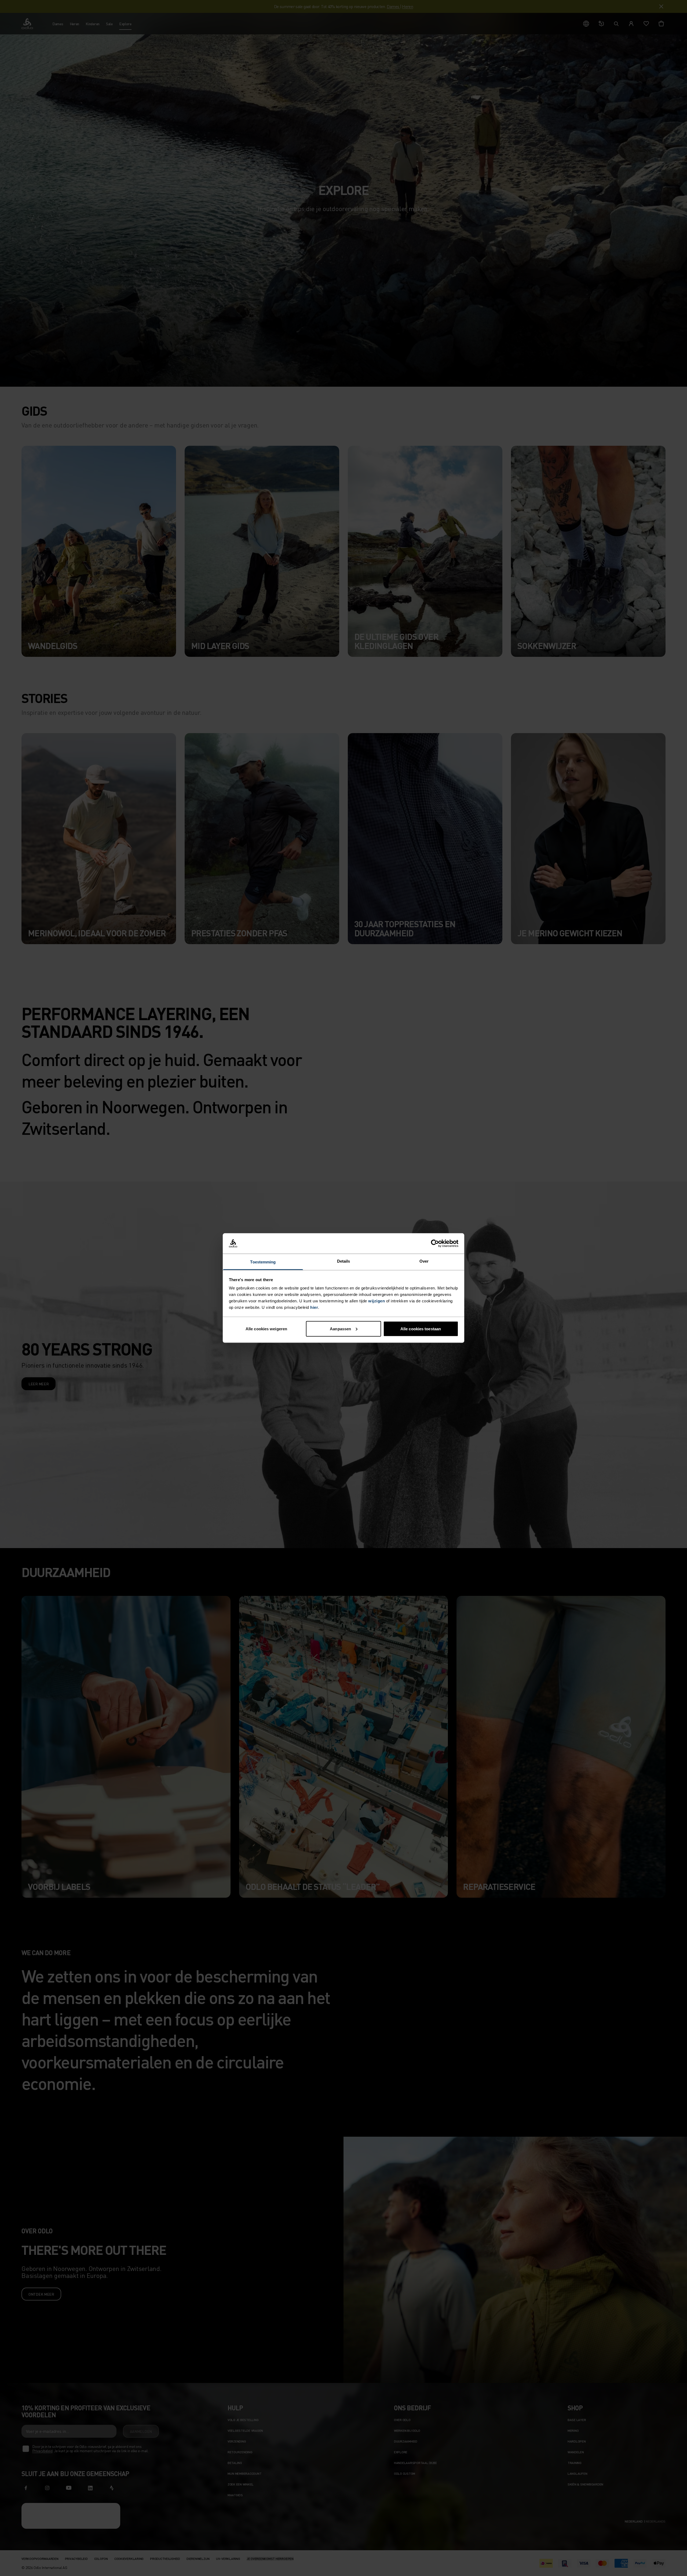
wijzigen (377, 1301)
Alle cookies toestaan (421, 1329)
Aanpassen (340, 1329)
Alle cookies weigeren (266, 1329)
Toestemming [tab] (263, 1262)
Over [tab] (424, 1261)
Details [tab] (344, 1261)
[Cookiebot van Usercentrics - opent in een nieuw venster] (435, 1244)
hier (314, 1307)
